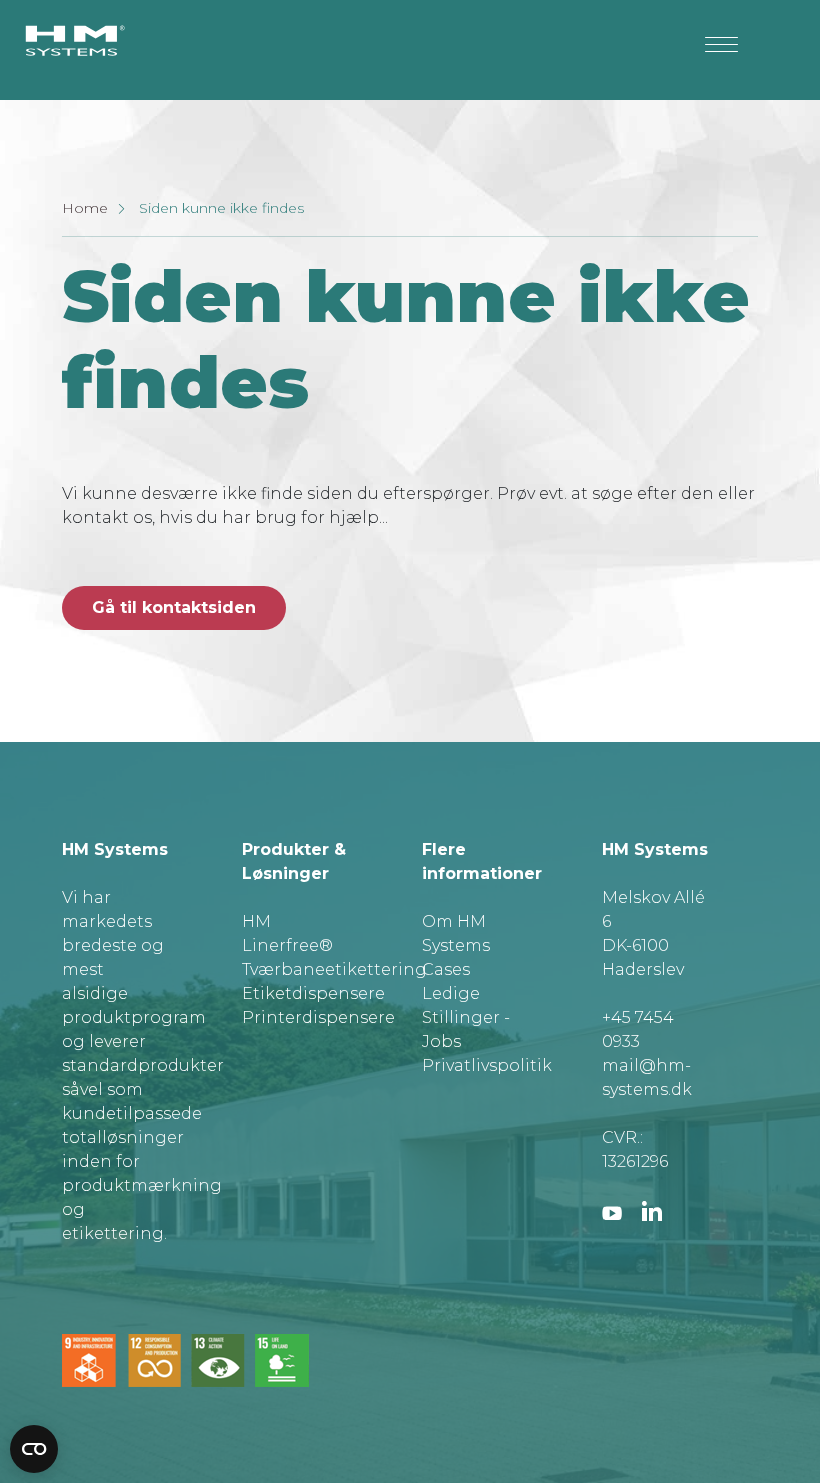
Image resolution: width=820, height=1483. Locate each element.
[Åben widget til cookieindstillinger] (34, 1449)
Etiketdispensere (313, 993)
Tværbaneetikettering (334, 969)
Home (85, 208)
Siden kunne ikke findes (221, 208)
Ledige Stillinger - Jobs (466, 1017)
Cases (446, 969)
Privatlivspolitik (487, 1065)
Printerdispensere (318, 1017)
